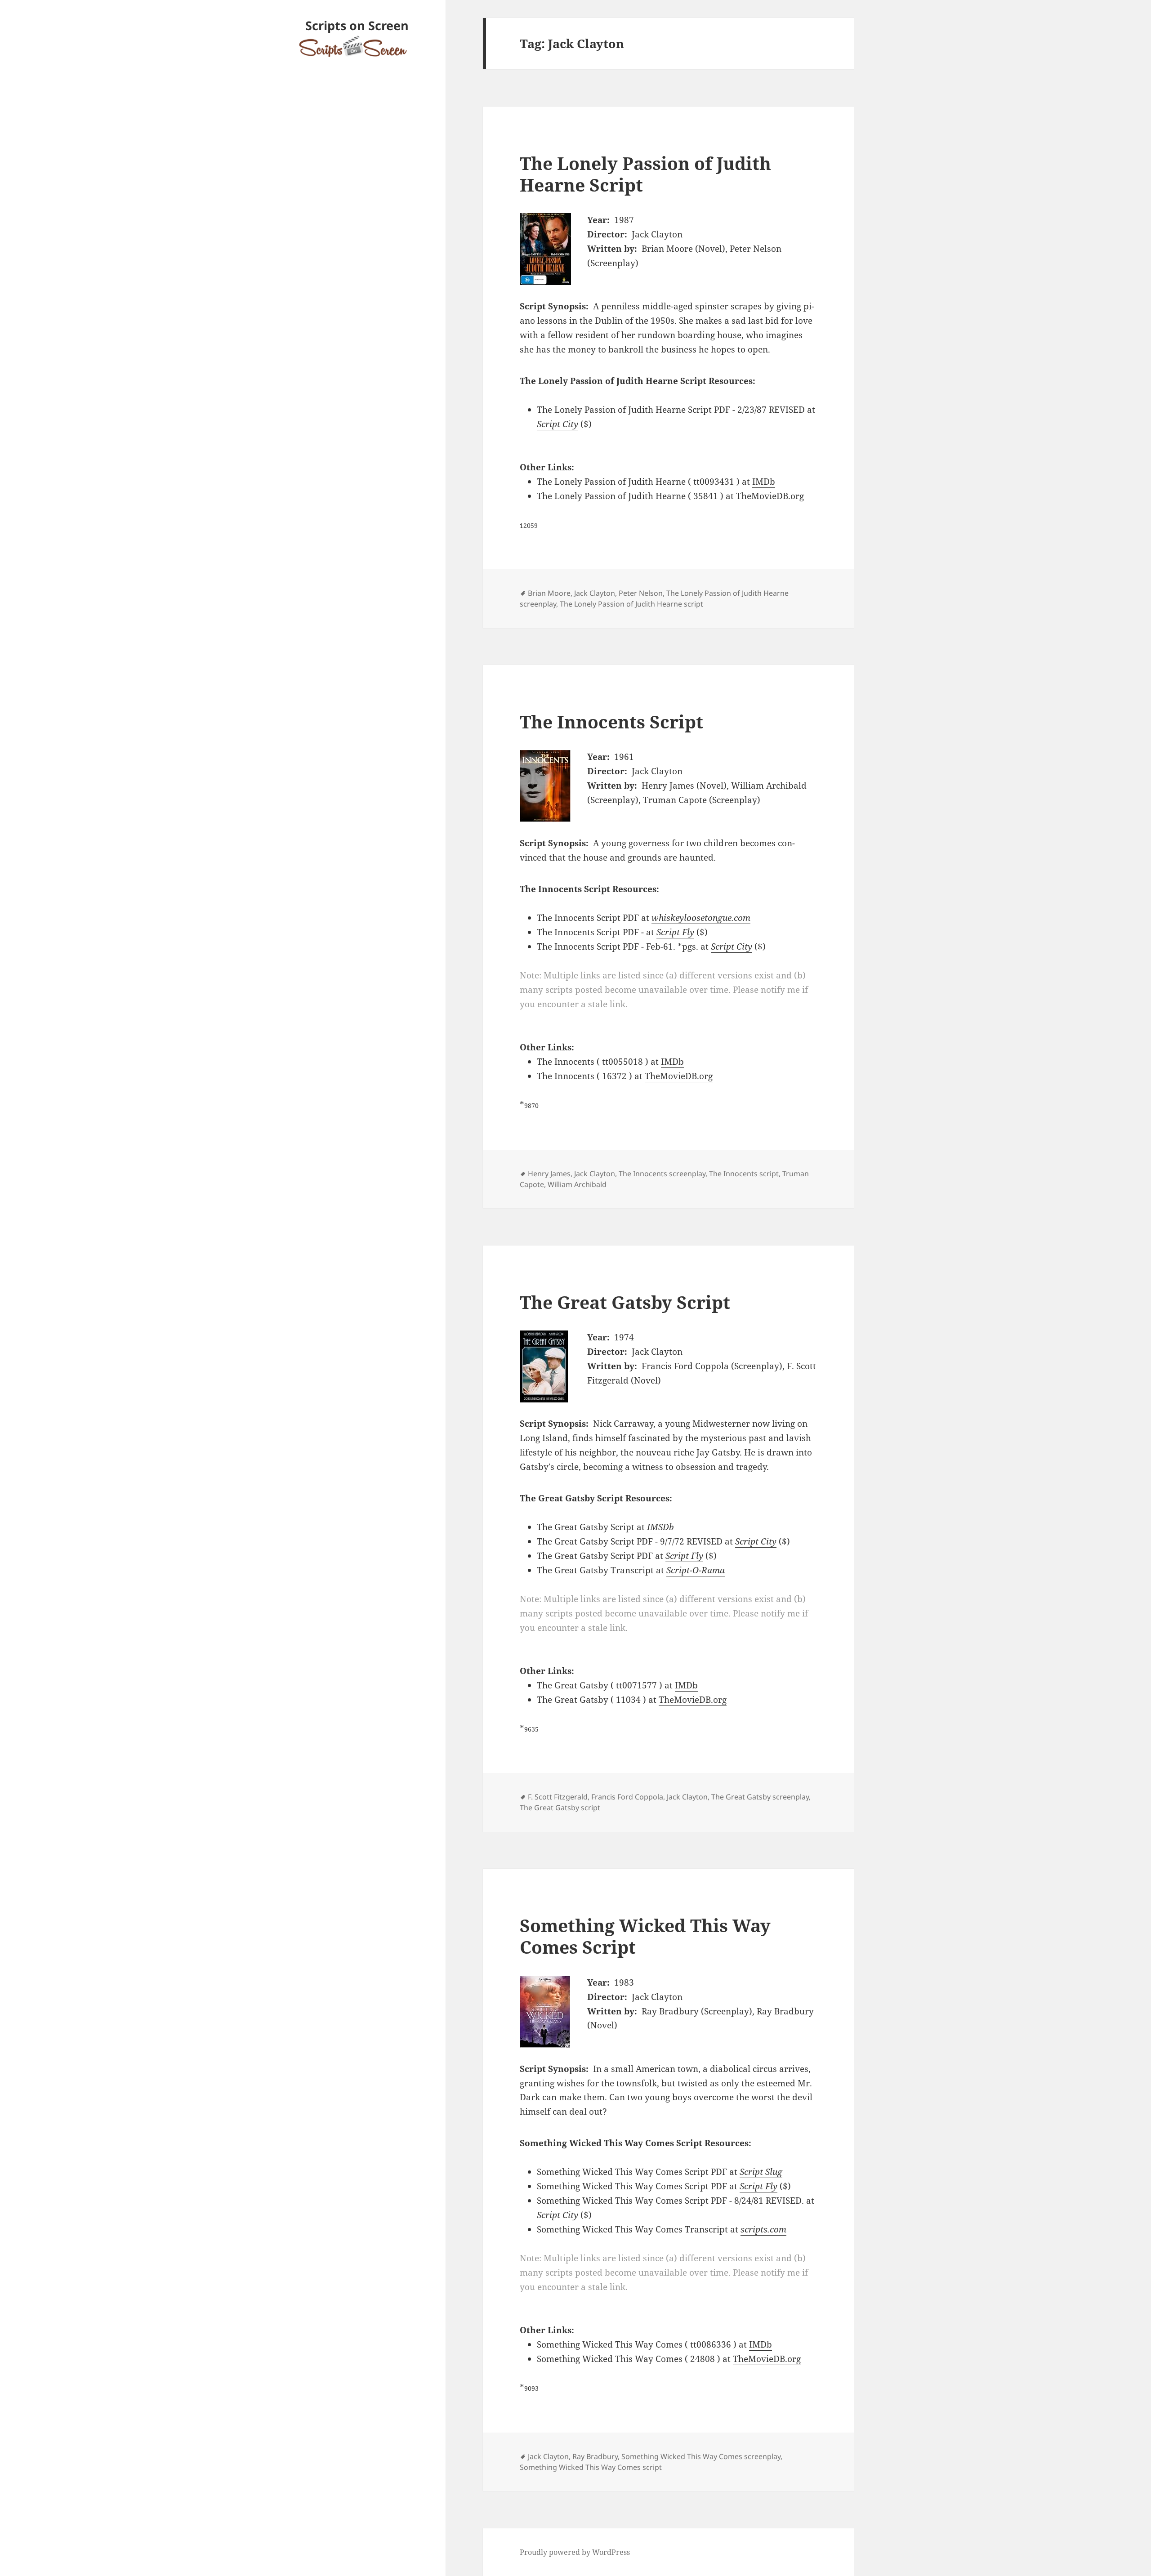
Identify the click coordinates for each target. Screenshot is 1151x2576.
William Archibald (577, 1184)
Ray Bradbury (595, 2456)
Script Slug (761, 2172)
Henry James (549, 1174)
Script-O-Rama (696, 1570)
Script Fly (675, 932)
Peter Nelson (641, 593)
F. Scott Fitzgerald (558, 1797)
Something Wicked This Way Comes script (591, 2467)
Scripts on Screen (357, 25)
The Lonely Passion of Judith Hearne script (631, 604)
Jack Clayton (595, 593)
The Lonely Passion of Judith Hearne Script (645, 174)
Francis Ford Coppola (627, 1797)
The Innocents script (744, 1174)
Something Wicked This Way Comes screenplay (701, 2456)
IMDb (764, 482)
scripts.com (763, 2229)
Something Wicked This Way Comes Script (645, 1936)
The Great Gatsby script (560, 1808)
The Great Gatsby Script (625, 1302)
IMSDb (660, 1527)
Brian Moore (549, 593)
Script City (558, 424)
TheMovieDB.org (770, 496)
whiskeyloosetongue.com (701, 918)
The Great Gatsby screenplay (760, 1797)
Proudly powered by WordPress (575, 2552)
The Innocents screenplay (662, 1174)
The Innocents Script (611, 721)
